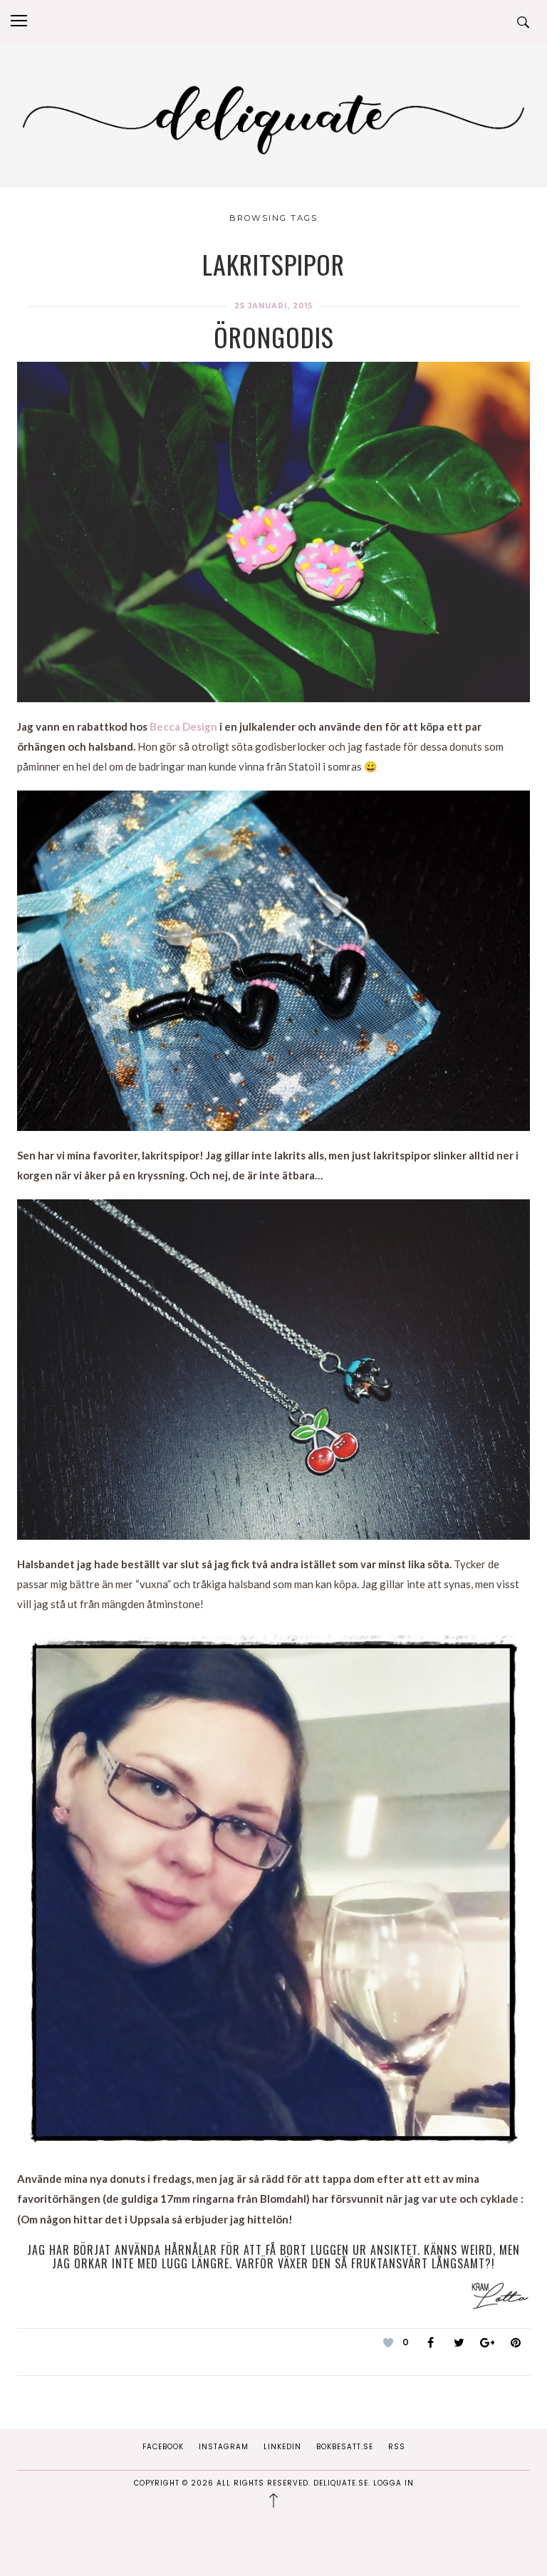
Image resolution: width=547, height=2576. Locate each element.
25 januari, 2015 (273, 306)
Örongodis (274, 337)
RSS (397, 2447)
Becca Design (183, 726)
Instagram (224, 2447)
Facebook (163, 2447)
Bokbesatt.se (345, 2447)
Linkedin (282, 2447)
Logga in (394, 2483)
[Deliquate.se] (273, 117)
